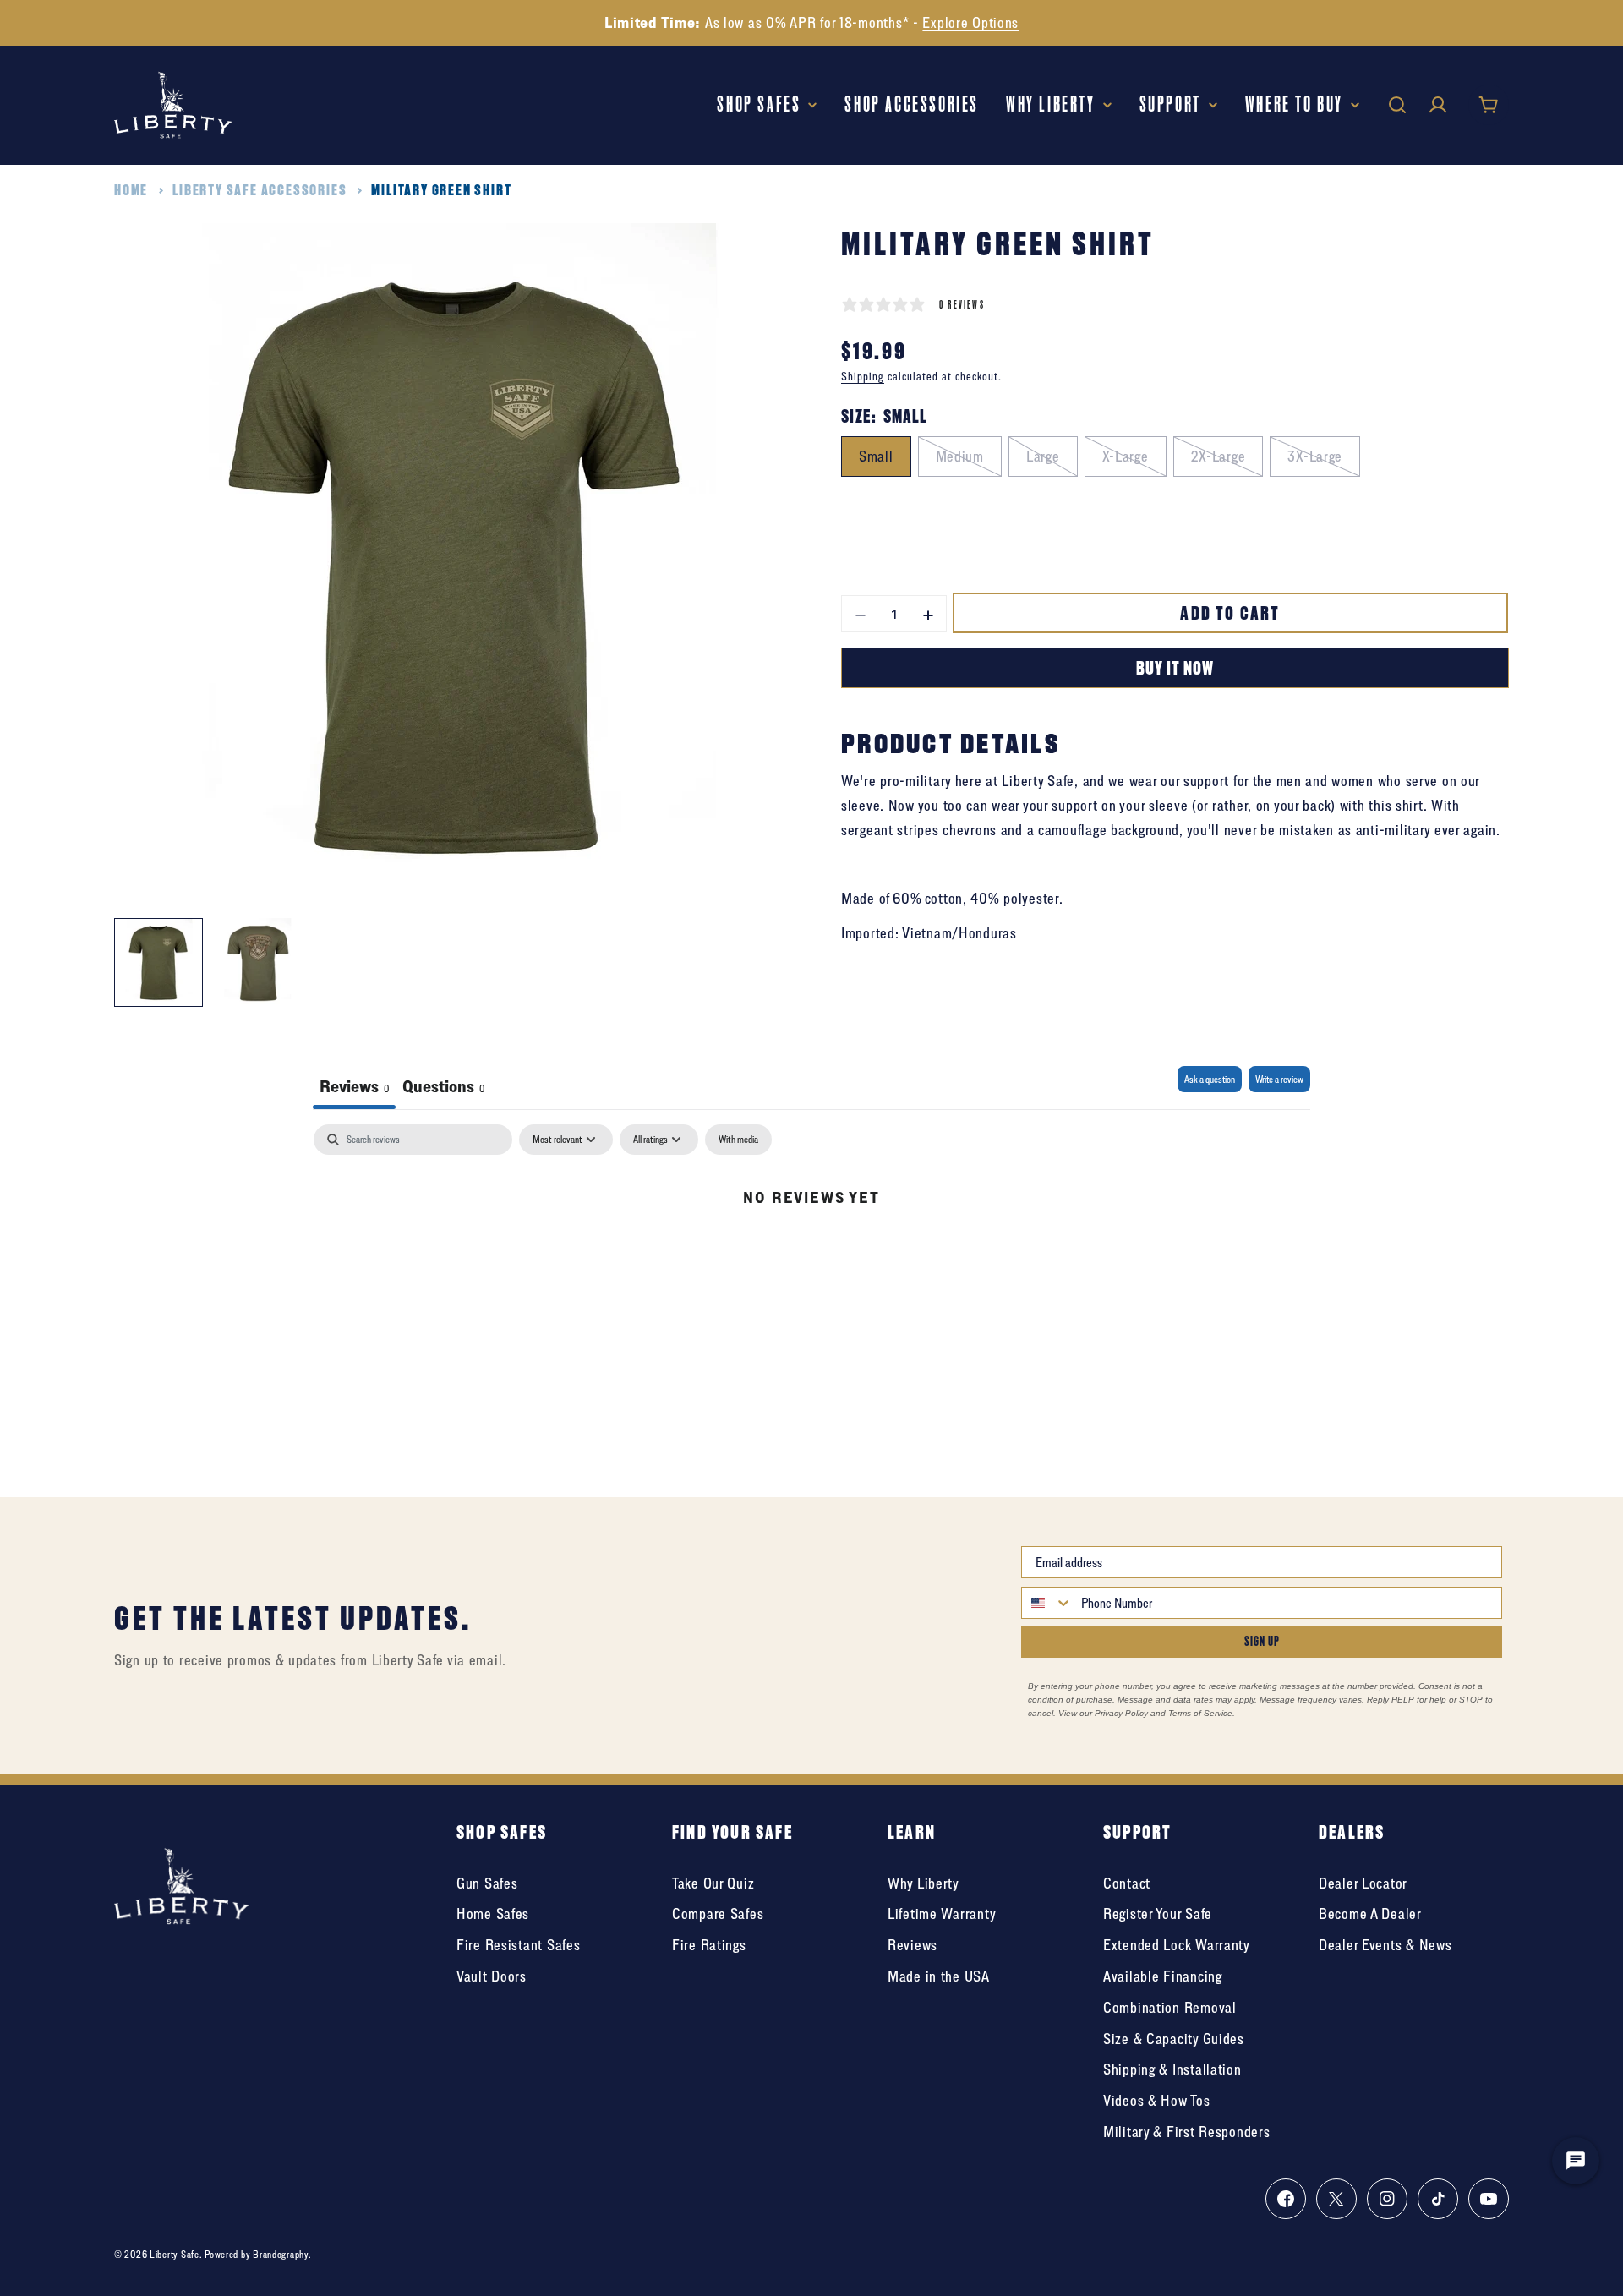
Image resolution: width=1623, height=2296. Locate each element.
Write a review (1279, 1079)
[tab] (443, 1088)
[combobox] (1047, 1603)
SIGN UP (1262, 1641)
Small (876, 455)
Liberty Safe (175, 2254)
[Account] (1438, 105)
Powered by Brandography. (258, 2254)
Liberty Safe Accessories (260, 190)
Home (131, 190)
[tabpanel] (811, 1254)
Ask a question (1210, 1079)
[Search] (1397, 105)
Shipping (863, 376)
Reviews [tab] (354, 1086)
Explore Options (970, 22)
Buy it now (1175, 668)
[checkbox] (738, 1140)
